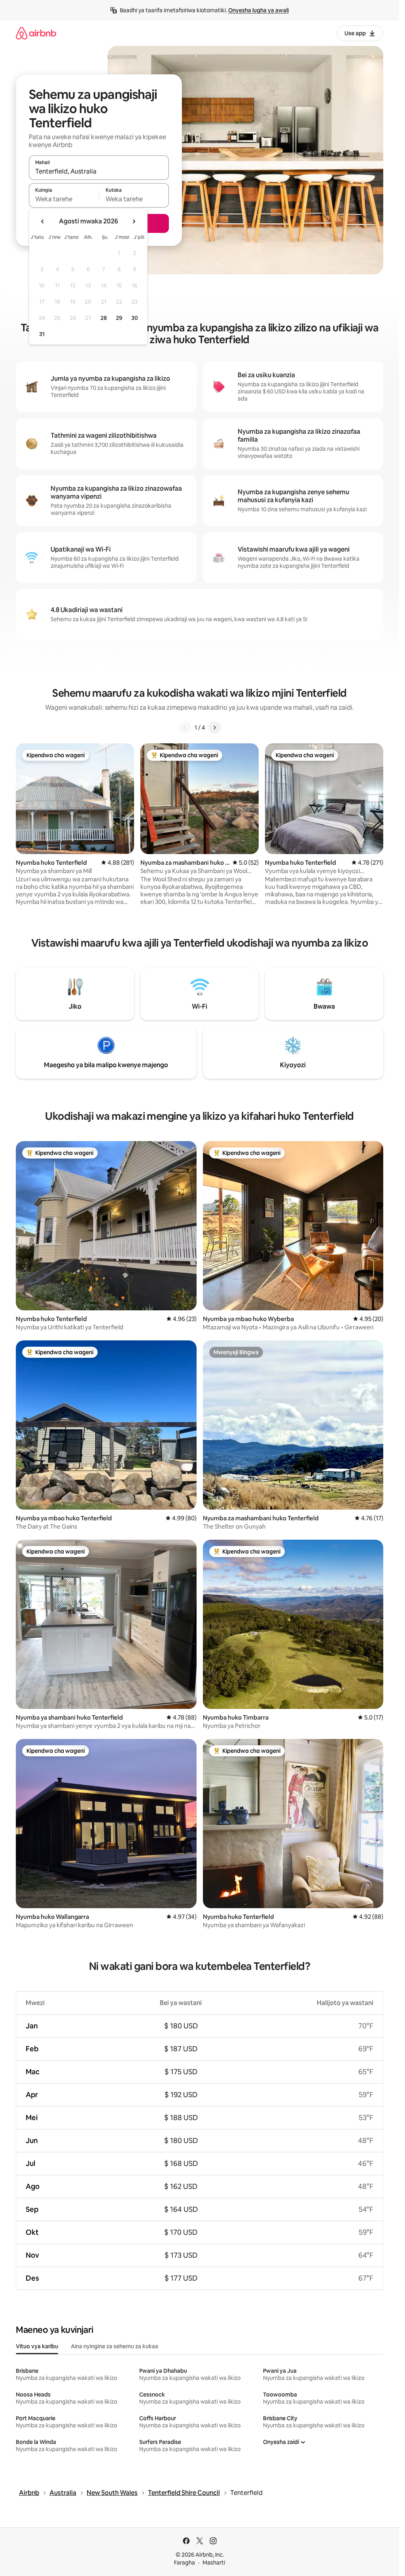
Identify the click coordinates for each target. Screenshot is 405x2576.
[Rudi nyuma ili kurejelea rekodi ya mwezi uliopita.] (43, 221)
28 (104, 318)
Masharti (214, 2563)
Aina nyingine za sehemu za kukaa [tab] (114, 2346)
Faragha (185, 2563)
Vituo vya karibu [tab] (37, 2346)
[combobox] (99, 171)
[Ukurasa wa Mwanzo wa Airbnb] (36, 33)
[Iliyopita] (185, 728)
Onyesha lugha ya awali (258, 10)
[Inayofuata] (214, 728)
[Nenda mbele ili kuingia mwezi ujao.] (134, 221)
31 (42, 334)
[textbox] (64, 199)
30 (135, 318)
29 (119, 318)
